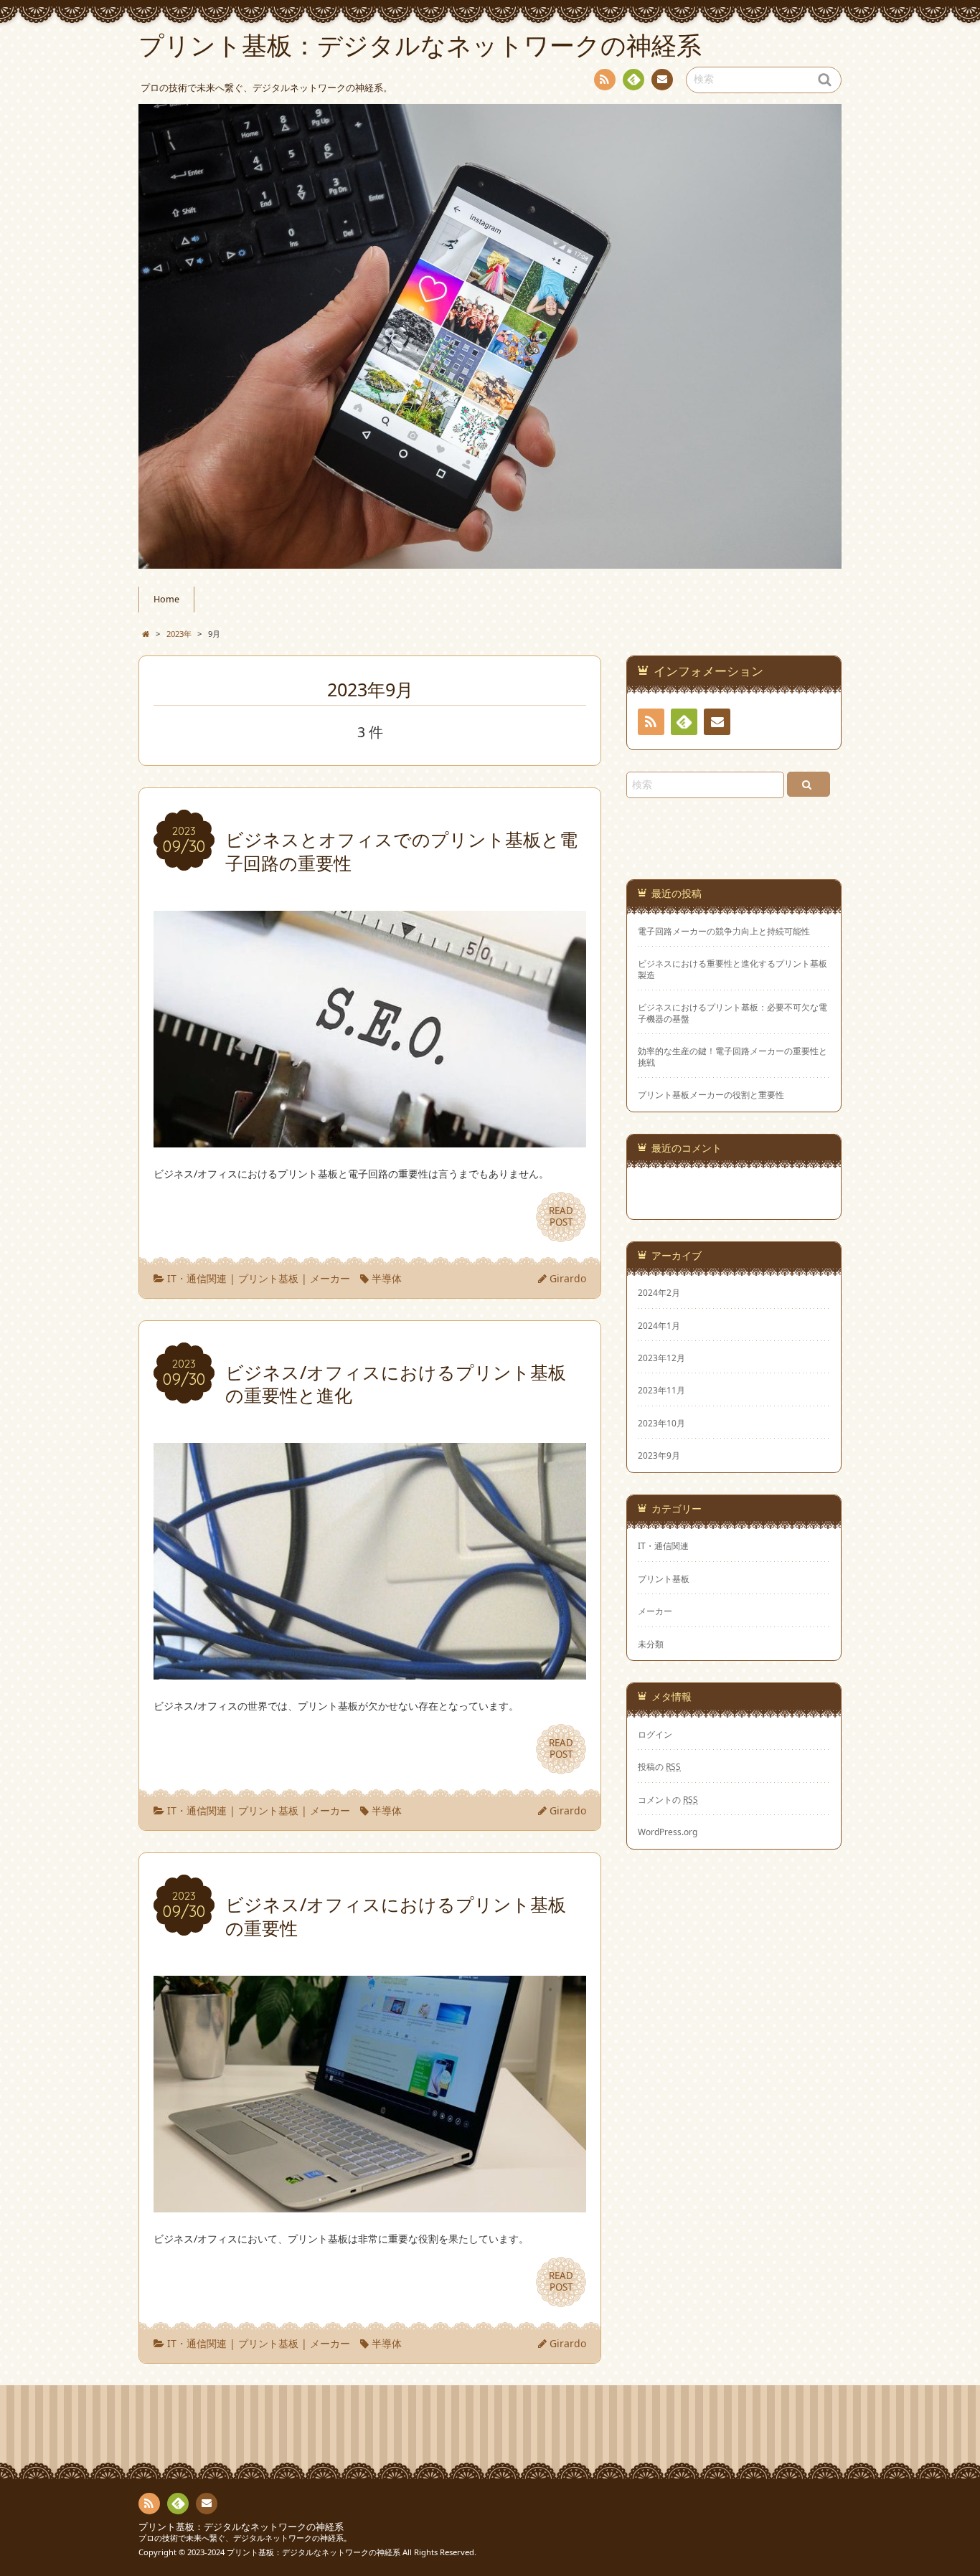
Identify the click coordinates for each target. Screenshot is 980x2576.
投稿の (659, 1766)
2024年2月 (659, 1292)
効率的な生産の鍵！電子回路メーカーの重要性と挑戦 (732, 1056)
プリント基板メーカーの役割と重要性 (711, 1095)
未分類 (651, 1644)
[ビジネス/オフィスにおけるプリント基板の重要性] (370, 2203)
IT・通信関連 (197, 1278)
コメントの (668, 1799)
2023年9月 (659, 1455)
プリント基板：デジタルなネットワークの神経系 (241, 2527)
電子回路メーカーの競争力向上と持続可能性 (724, 931)
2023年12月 (661, 1358)
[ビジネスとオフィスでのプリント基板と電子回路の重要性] (370, 1138)
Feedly (633, 80)
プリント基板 (268, 1278)
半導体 (387, 1278)
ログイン (655, 1734)
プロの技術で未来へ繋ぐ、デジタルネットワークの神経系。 (245, 2538)
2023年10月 (661, 1423)
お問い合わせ (662, 80)
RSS (605, 80)
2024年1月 (659, 1325)
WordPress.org (668, 1832)
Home (166, 599)
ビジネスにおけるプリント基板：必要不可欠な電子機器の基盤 (732, 1013)
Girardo (568, 1278)
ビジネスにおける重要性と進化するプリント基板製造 (732, 969)
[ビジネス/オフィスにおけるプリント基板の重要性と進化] (370, 1671)
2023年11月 (661, 1390)
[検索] (809, 784)
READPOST (561, 1216)
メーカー (330, 1278)
